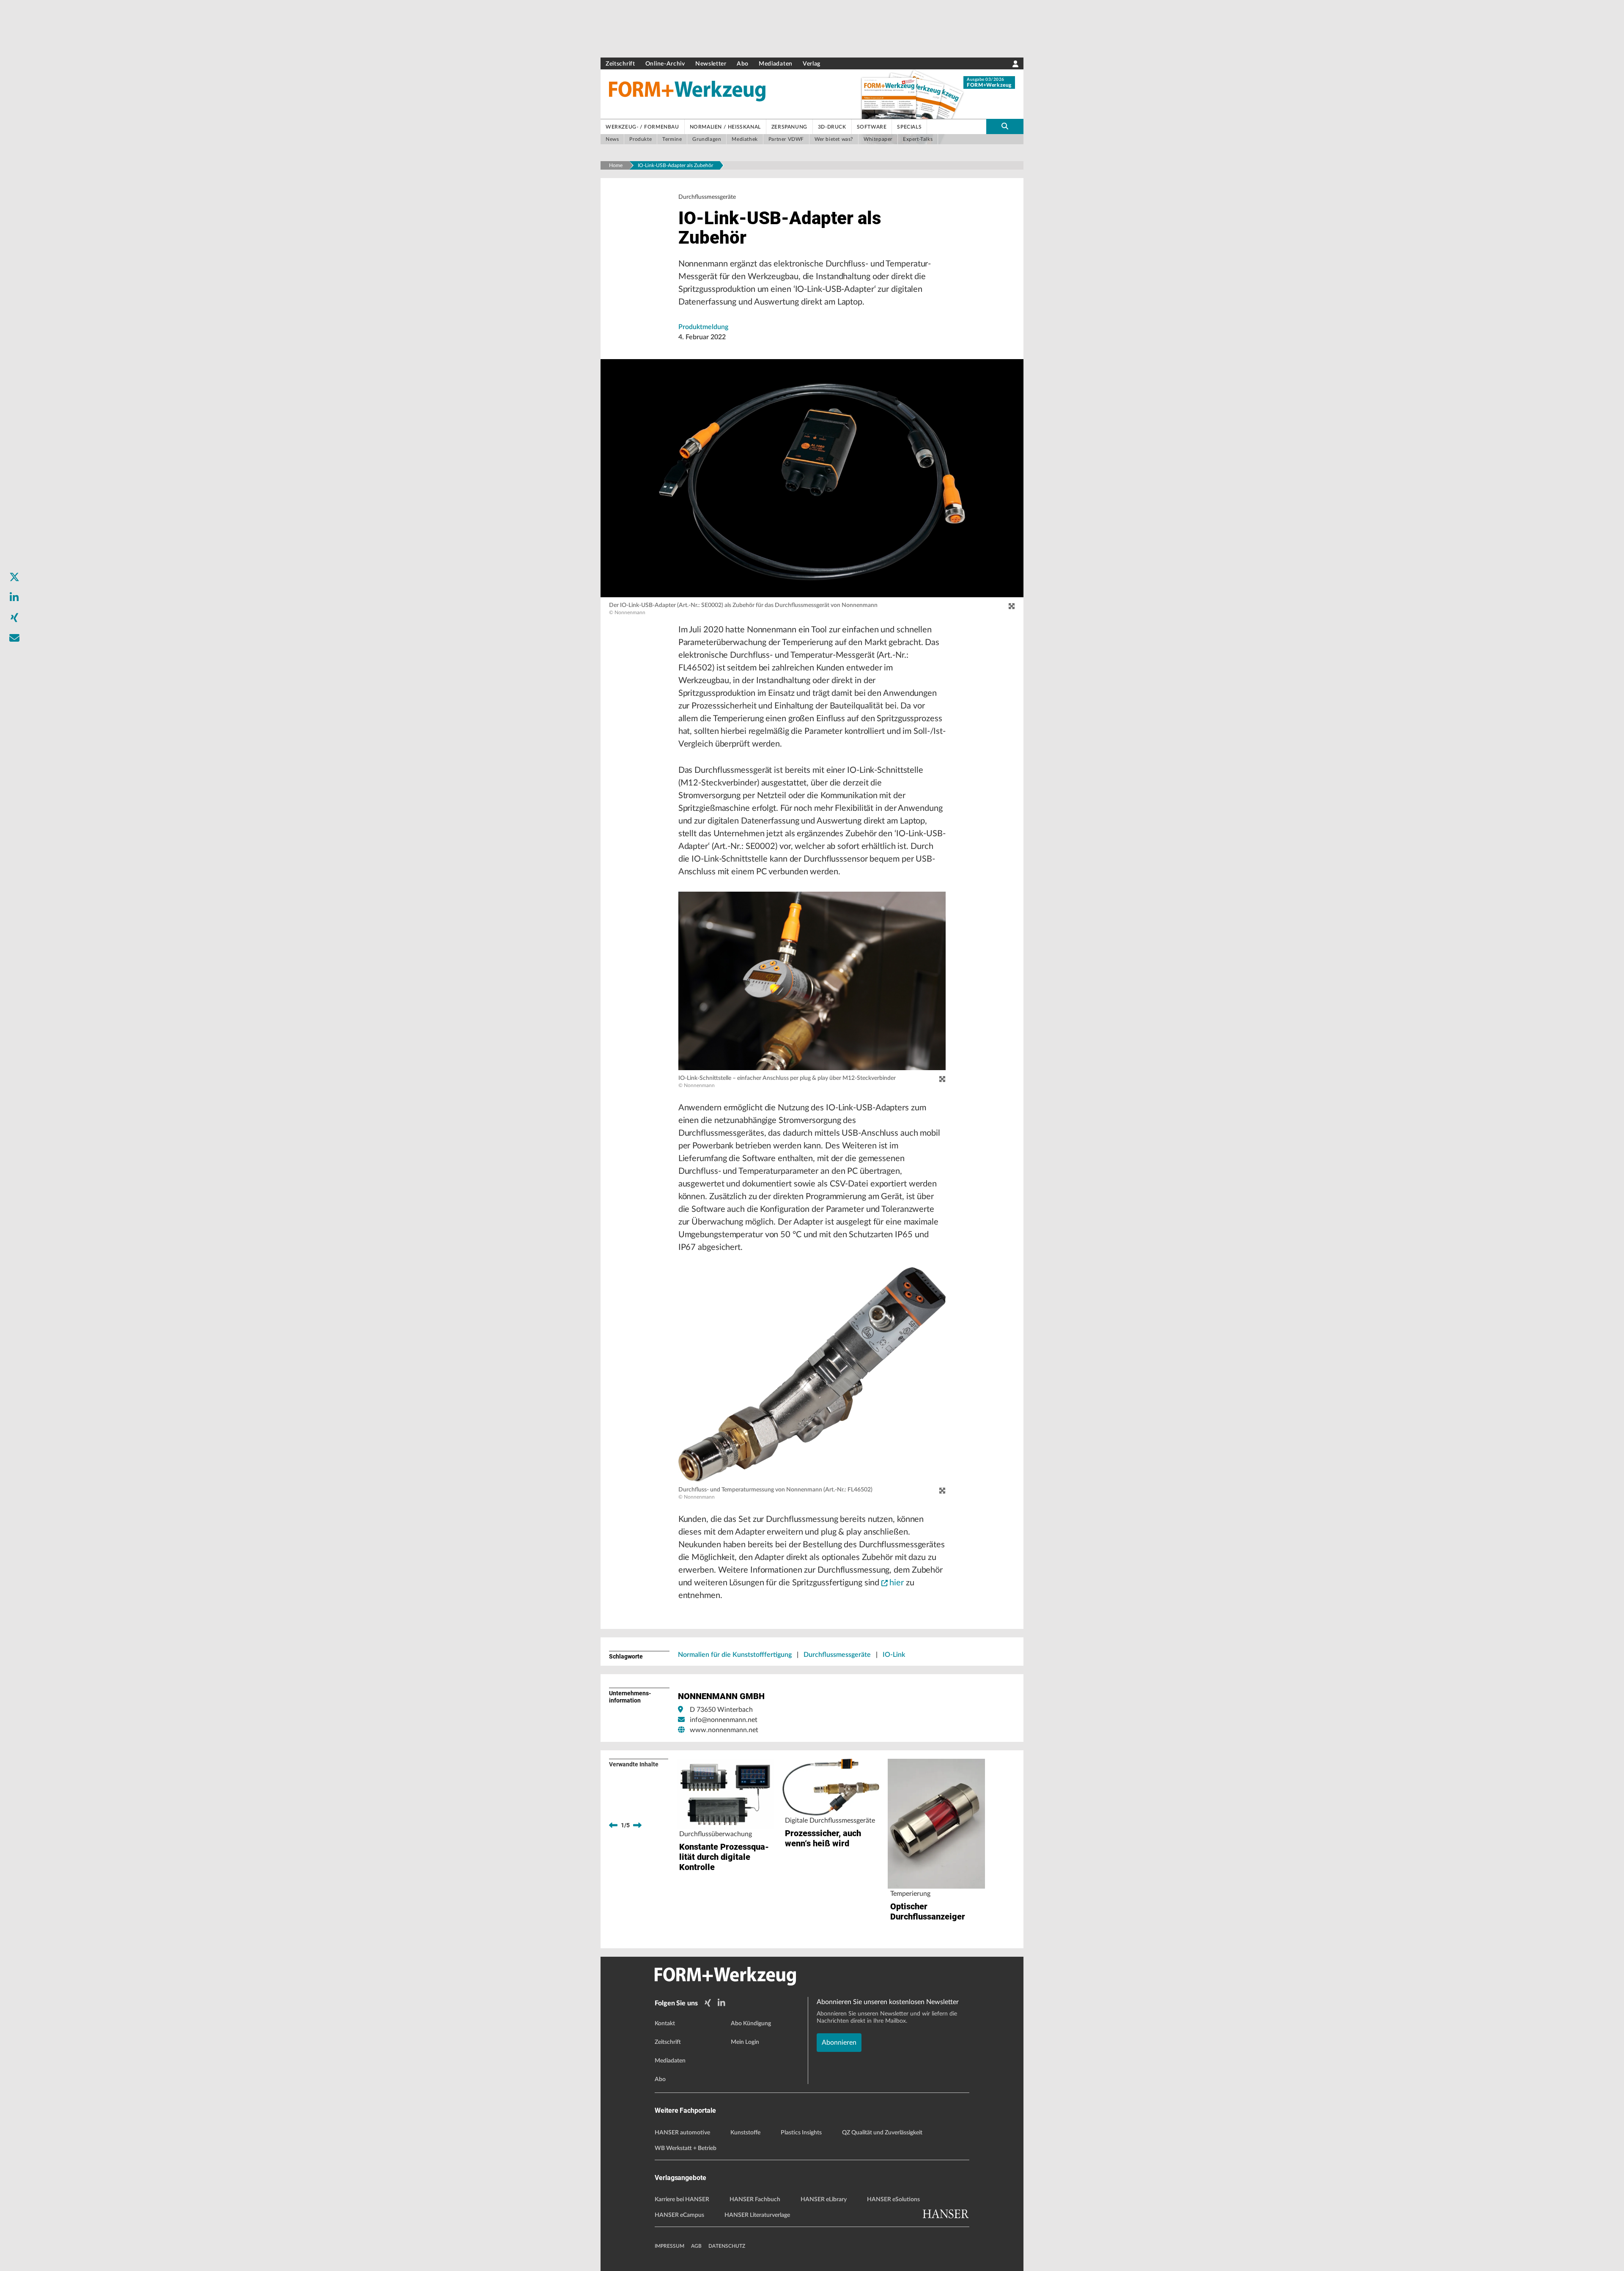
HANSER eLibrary (824, 2200)
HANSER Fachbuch (755, 2200)
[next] (637, 1825)
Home (616, 165)
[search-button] (1005, 126)
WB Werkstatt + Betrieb (686, 2148)
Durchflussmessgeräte (837, 1655)
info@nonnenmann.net (724, 1720)
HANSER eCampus (679, 2215)
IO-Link (894, 1655)
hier (897, 1583)
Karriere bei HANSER (682, 2200)
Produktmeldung (703, 327)
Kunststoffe (745, 2133)
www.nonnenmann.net (724, 1730)
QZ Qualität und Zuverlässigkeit (882, 2133)
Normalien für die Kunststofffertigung (735, 1655)
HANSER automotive (682, 2133)
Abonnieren (839, 2043)
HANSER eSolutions (893, 2200)
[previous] (613, 1825)
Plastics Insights (801, 2133)
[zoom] (1012, 607)
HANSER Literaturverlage (757, 2215)
